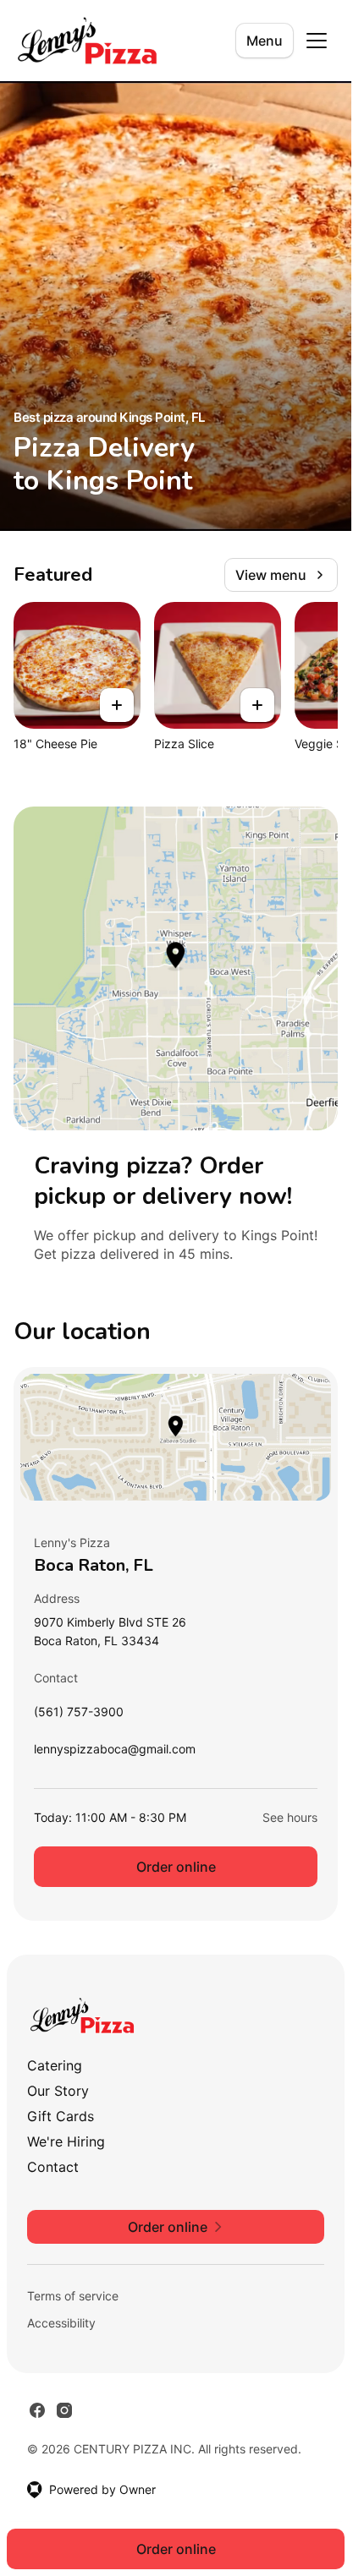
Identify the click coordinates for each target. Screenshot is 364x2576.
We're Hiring (66, 2141)
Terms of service (73, 2296)
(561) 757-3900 (79, 1716)
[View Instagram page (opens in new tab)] (64, 2410)
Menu (265, 41)
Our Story (58, 2091)
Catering (55, 2065)
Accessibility (61, 2323)
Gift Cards (61, 2116)
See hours (290, 1817)
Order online (176, 1867)
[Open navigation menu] (317, 41)
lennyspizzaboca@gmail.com (115, 1753)
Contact (53, 2167)
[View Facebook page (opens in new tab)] (37, 2410)
